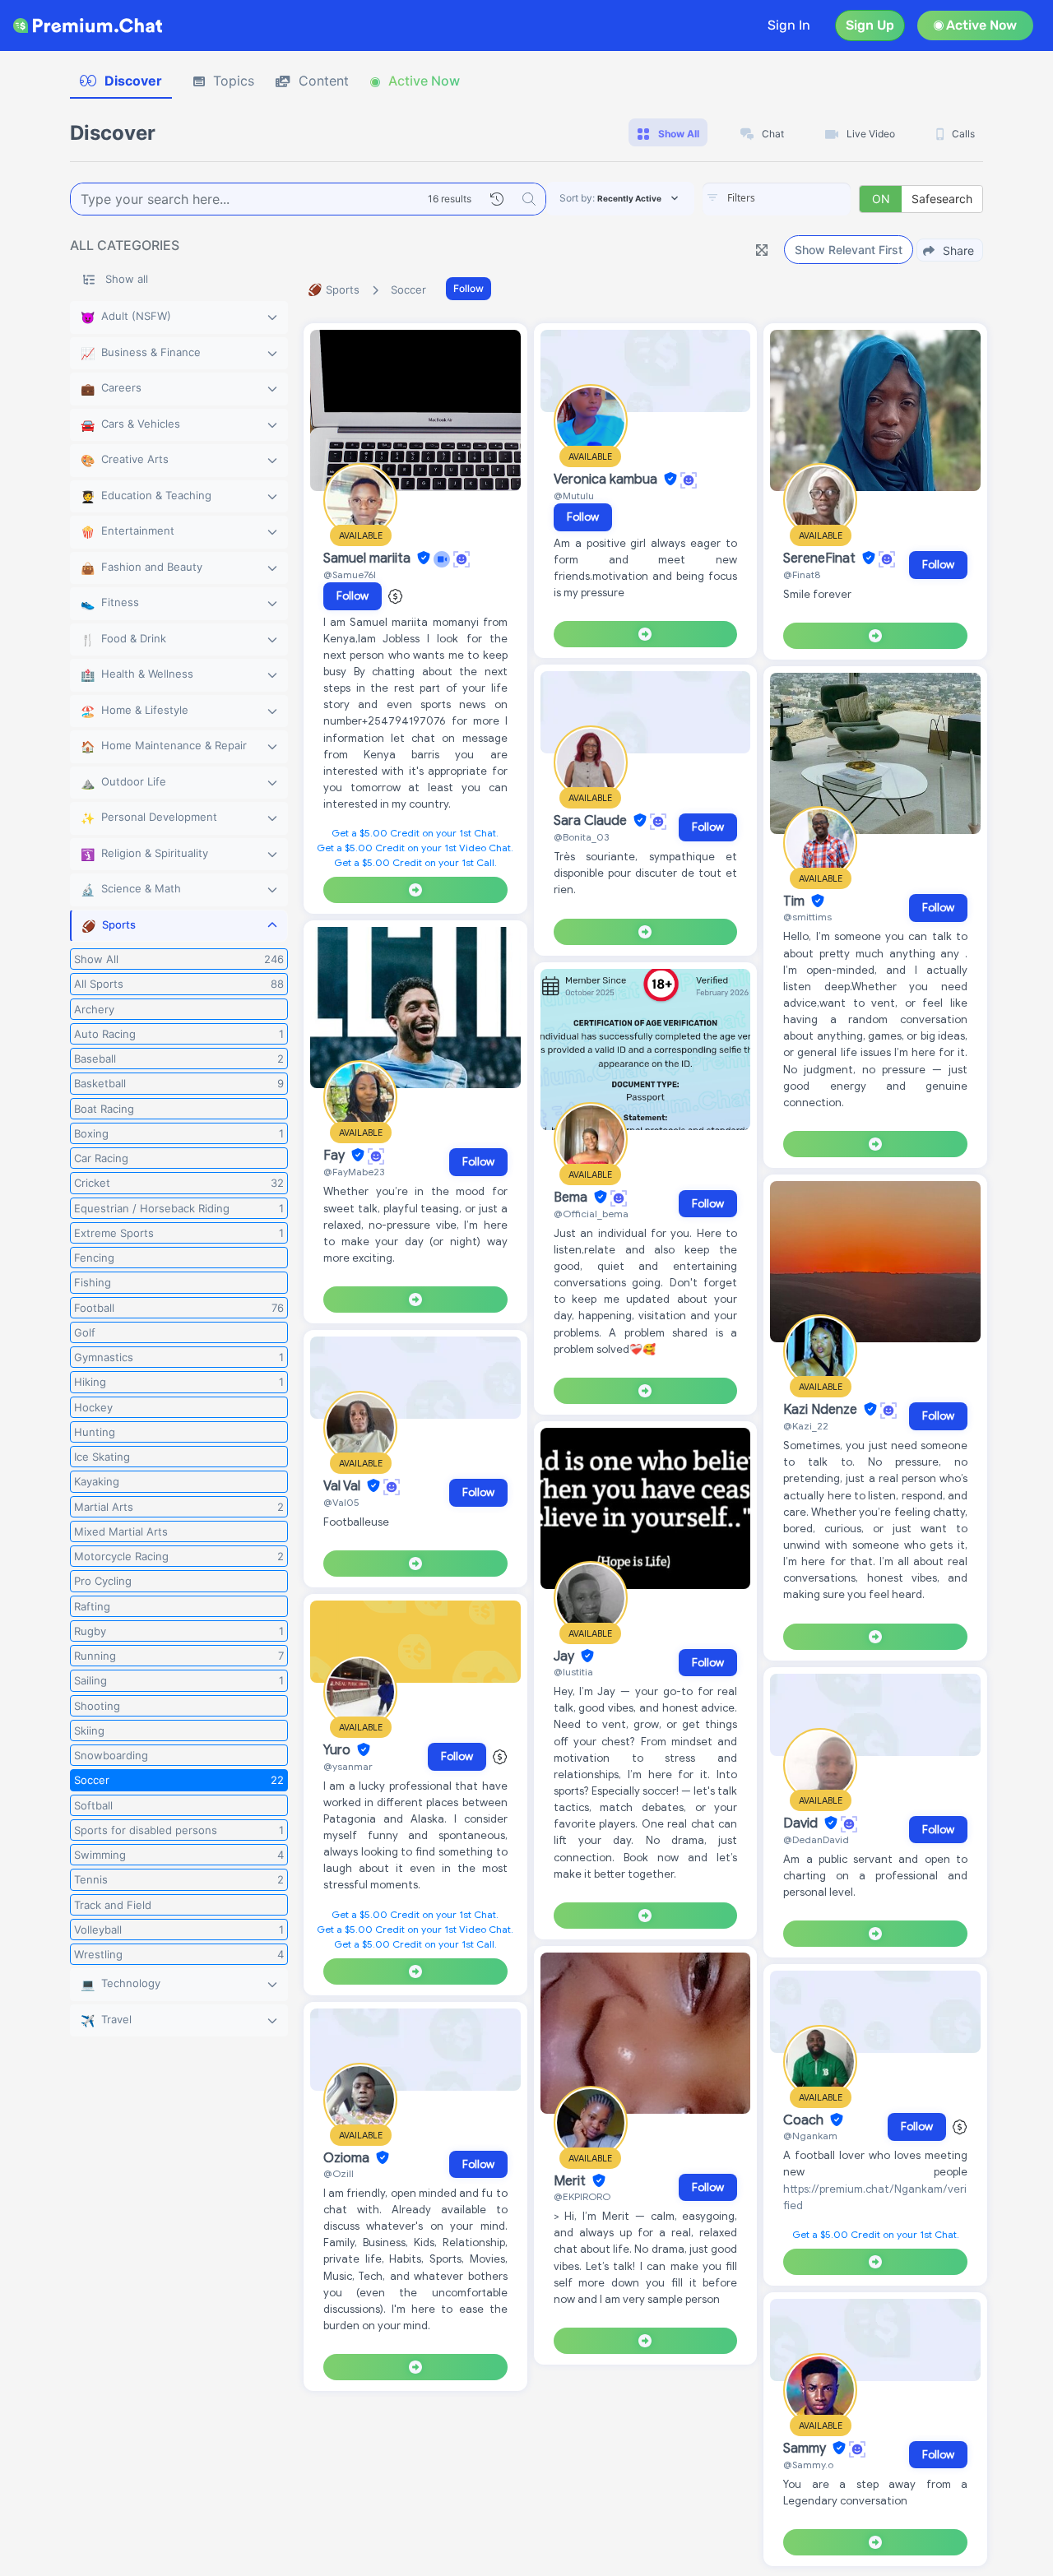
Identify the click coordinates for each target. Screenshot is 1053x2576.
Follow (469, 288)
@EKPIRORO (582, 2196)
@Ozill (339, 2173)
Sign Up (870, 25)
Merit (571, 2181)
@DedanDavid (816, 1839)
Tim (796, 901)
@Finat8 (802, 575)
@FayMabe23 (354, 1172)
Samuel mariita (369, 558)
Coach (805, 2120)
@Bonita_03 (581, 837)
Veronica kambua (607, 480)
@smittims (807, 917)
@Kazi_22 (806, 1426)
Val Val (343, 1486)
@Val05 (341, 1502)
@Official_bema (591, 1214)
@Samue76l (350, 575)
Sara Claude (592, 821)
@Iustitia (573, 1672)
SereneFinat (821, 558)
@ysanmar (348, 1766)
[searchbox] (801, 198)
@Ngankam (810, 2136)
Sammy (806, 2449)
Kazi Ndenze (822, 1410)
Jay (566, 1656)
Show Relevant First (849, 250)
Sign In (789, 25)
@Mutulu (574, 496)
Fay (336, 1156)
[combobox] (777, 199)
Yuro (339, 1750)
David (802, 1823)
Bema (572, 1198)
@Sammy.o (808, 2465)
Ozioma (348, 2158)
